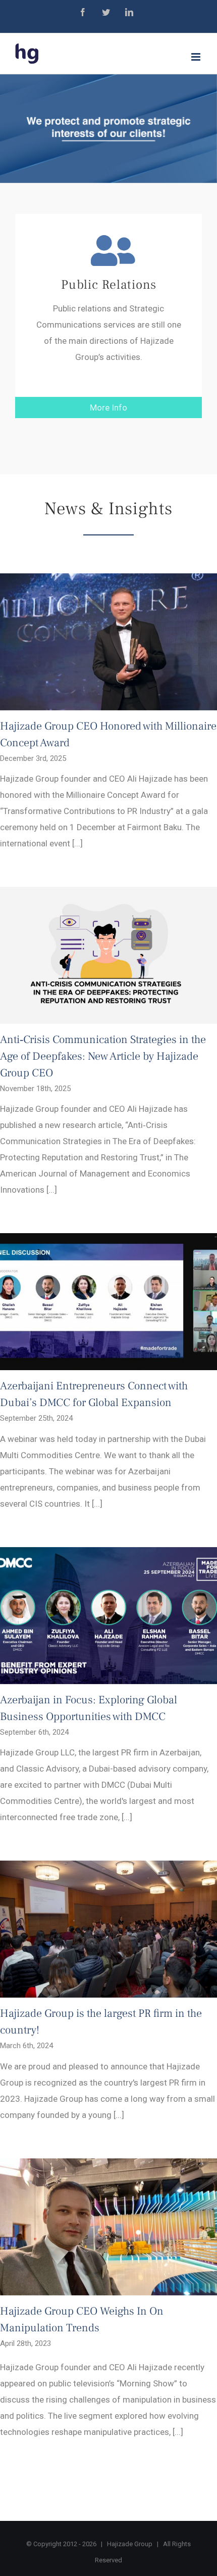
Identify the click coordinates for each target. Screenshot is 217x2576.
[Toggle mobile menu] (197, 57)
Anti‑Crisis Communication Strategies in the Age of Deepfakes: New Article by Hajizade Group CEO (103, 1056)
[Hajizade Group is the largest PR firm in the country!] (108, 1929)
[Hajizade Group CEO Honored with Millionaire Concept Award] (108, 642)
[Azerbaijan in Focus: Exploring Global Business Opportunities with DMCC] (108, 1616)
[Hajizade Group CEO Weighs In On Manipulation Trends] (108, 2227)
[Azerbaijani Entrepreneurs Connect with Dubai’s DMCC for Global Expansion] (108, 1302)
